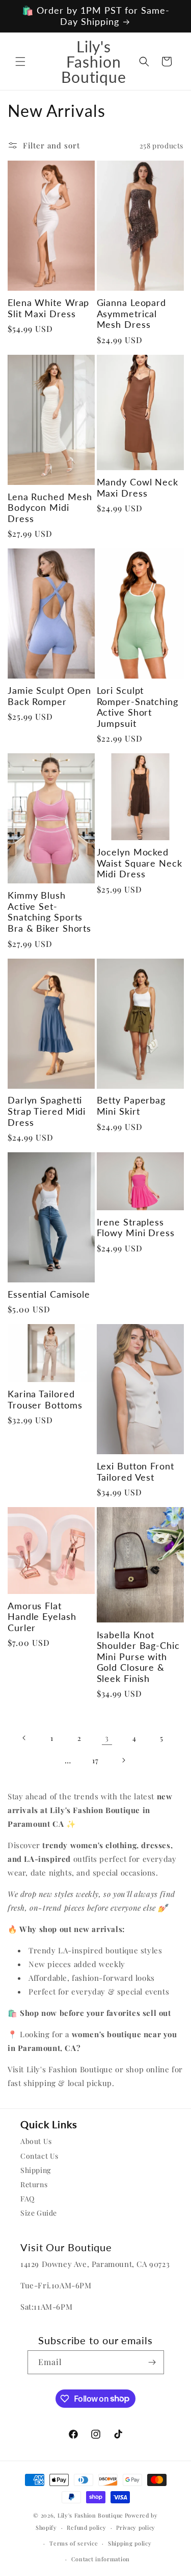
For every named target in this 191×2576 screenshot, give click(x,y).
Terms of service (74, 2543)
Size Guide (39, 2213)
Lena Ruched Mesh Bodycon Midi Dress (50, 508)
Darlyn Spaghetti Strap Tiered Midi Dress (47, 1111)
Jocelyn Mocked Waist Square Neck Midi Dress (140, 863)
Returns (34, 2184)
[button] (20, 62)
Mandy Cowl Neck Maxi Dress (138, 488)
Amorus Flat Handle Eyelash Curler (42, 1617)
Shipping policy (130, 2543)
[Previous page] (24, 1738)
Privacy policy (136, 2527)
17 (95, 1760)
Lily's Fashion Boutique (90, 2515)
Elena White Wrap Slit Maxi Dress (48, 308)
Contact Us (39, 2156)
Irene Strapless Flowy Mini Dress (136, 1228)
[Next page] (123, 1760)
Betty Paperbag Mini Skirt (131, 1106)
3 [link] (107, 1738)
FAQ (28, 2199)
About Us (36, 2141)
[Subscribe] (152, 2362)
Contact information (101, 2559)
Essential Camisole (49, 1294)
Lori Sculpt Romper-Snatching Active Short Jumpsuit (138, 707)
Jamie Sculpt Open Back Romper (49, 696)
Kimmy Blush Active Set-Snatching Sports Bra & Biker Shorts (49, 912)
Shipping (36, 2170)
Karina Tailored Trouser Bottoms (45, 1400)
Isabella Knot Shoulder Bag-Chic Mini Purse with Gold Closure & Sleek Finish (138, 1657)
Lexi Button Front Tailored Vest (135, 1472)
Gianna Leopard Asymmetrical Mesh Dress (132, 314)
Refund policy (86, 2527)
